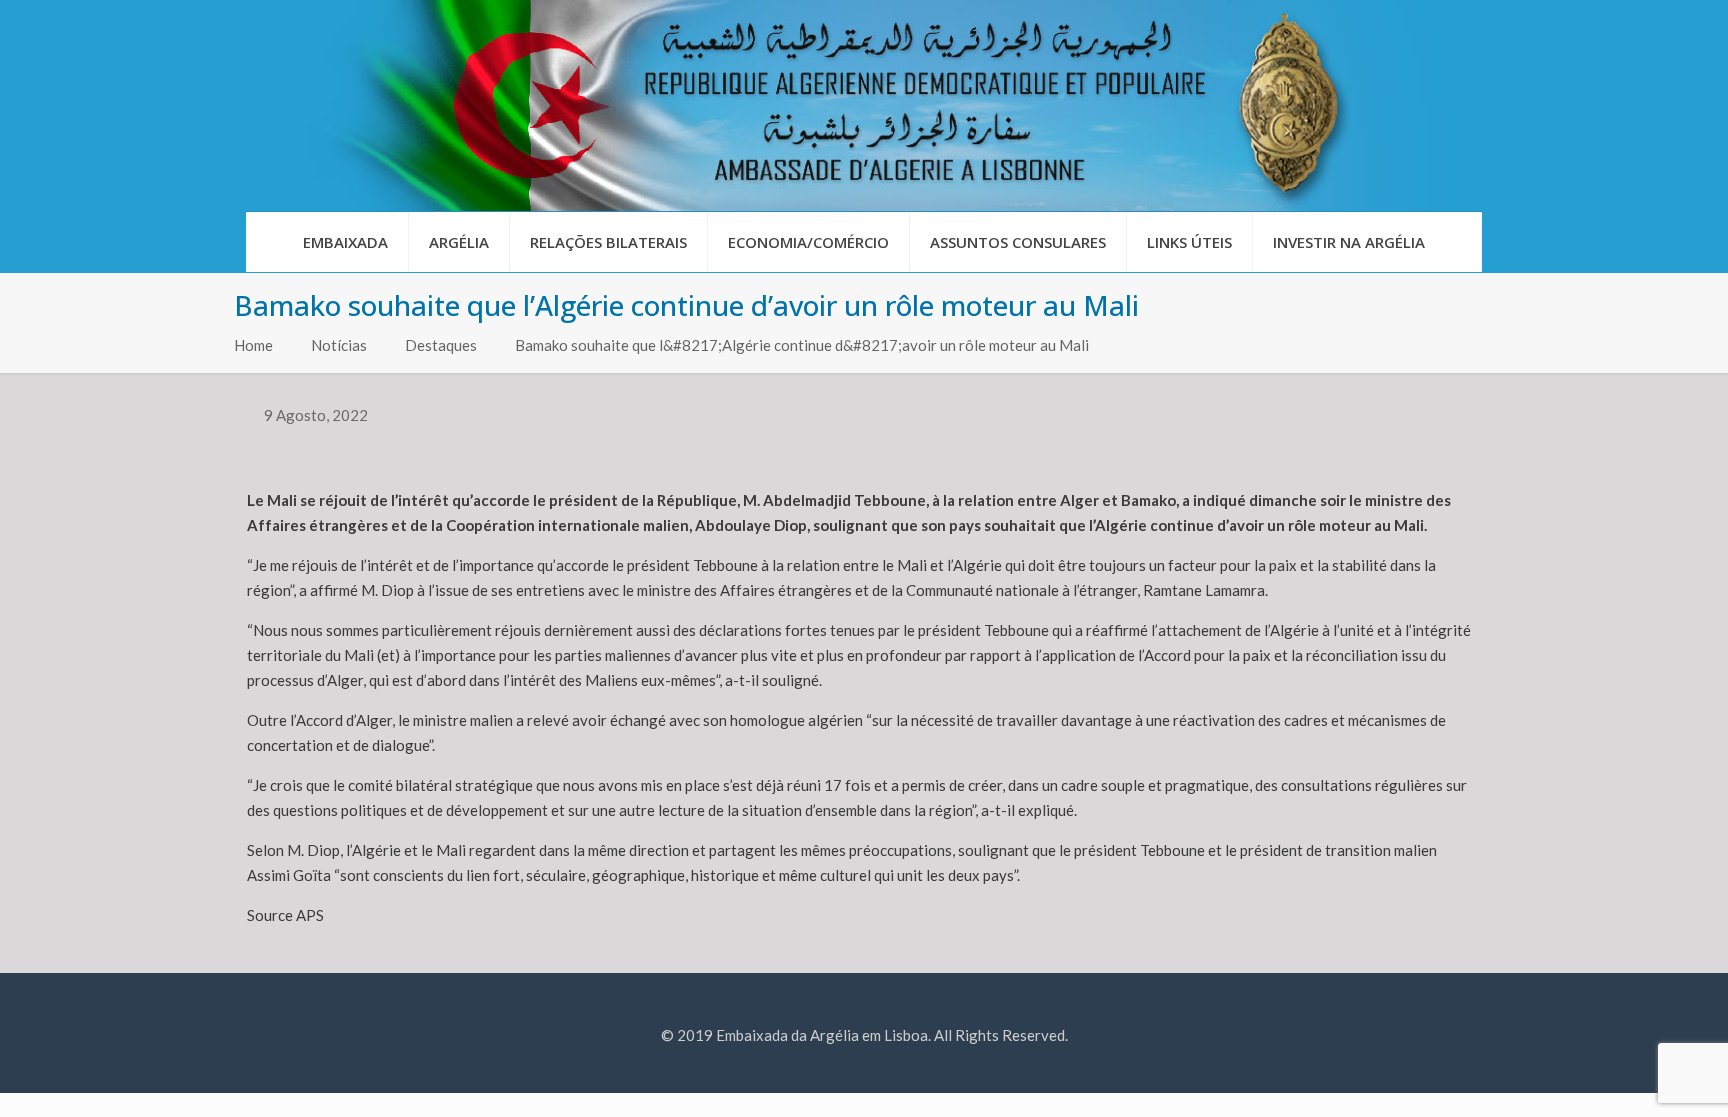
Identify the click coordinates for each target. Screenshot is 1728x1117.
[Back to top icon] (1632, 1076)
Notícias (339, 345)
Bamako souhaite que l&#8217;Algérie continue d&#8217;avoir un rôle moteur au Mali (802, 345)
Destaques (441, 345)
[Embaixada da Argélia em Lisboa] (864, 105)
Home (253, 345)
